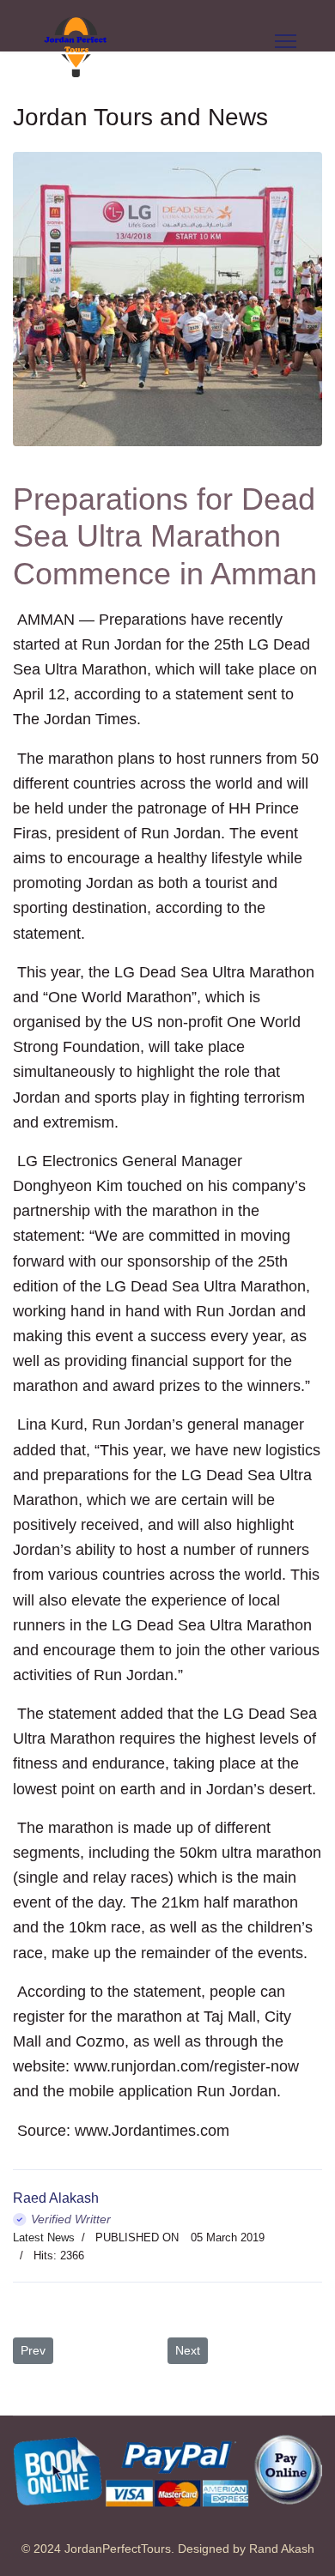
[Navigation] (286, 41)
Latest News (44, 2237)
